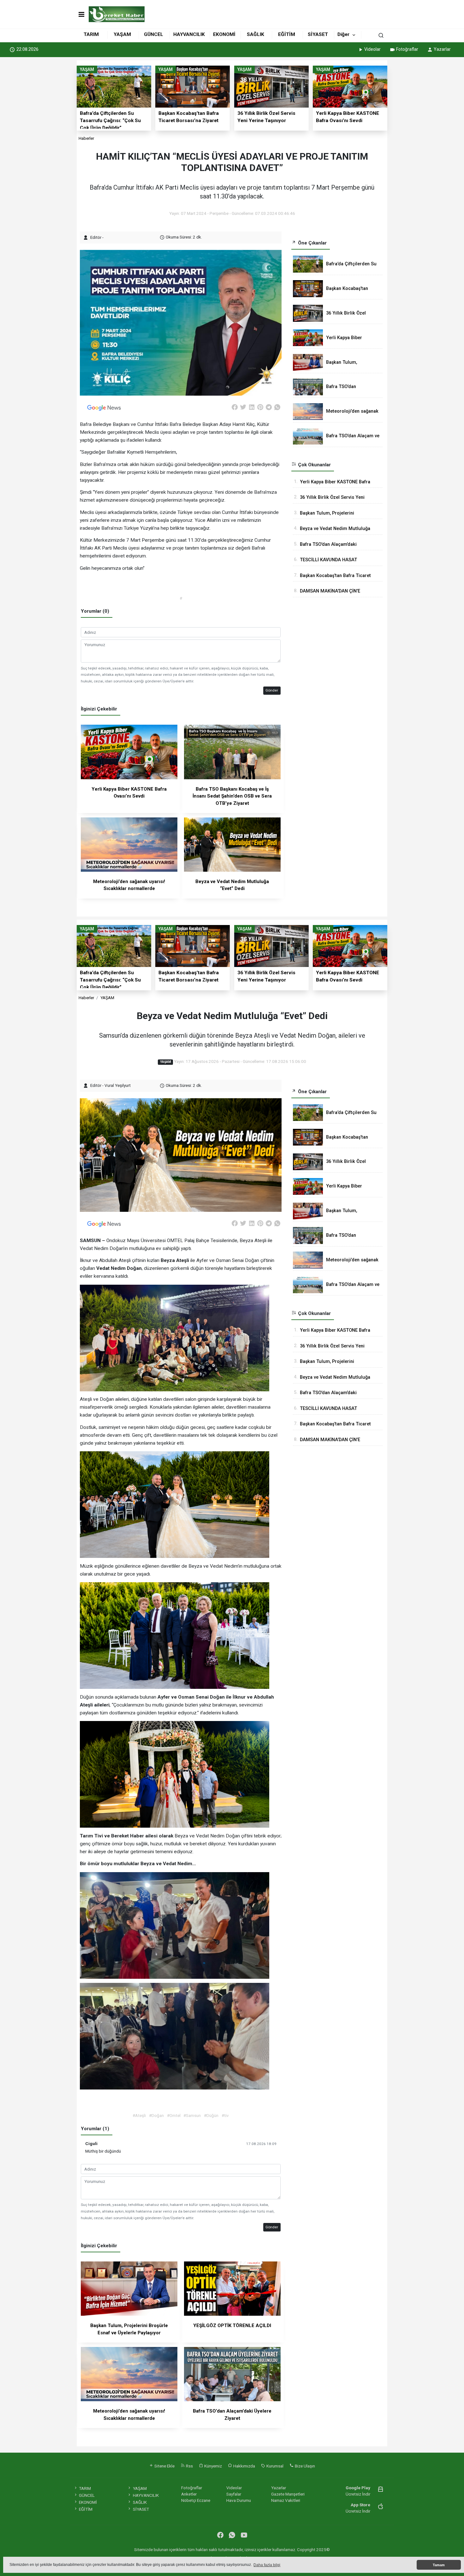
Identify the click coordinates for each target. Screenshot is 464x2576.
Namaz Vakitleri (286, 2500)
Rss (189, 2466)
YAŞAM (122, 34)
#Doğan (156, 2115)
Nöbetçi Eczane (196, 2500)
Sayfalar (234, 2494)
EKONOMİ (224, 34)
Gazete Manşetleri (288, 2494)
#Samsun (192, 2115)
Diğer (343, 34)
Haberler (86, 138)
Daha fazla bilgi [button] (267, 2565)
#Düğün (211, 2115)
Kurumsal (274, 2466)
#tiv (225, 2115)
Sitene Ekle (164, 2466)
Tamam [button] (439, 2565)
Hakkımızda (244, 2466)
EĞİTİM (287, 34)
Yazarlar (442, 49)
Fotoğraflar (407, 49)
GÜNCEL (154, 34)
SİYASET (318, 34)
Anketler (189, 2494)
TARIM (91, 34)
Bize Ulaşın (304, 2466)
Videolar (372, 49)
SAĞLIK (256, 34)
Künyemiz (213, 2466)
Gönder (272, 690)
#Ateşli (139, 2115)
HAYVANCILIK (189, 34)
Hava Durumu (239, 2500)
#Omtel (174, 2115)
